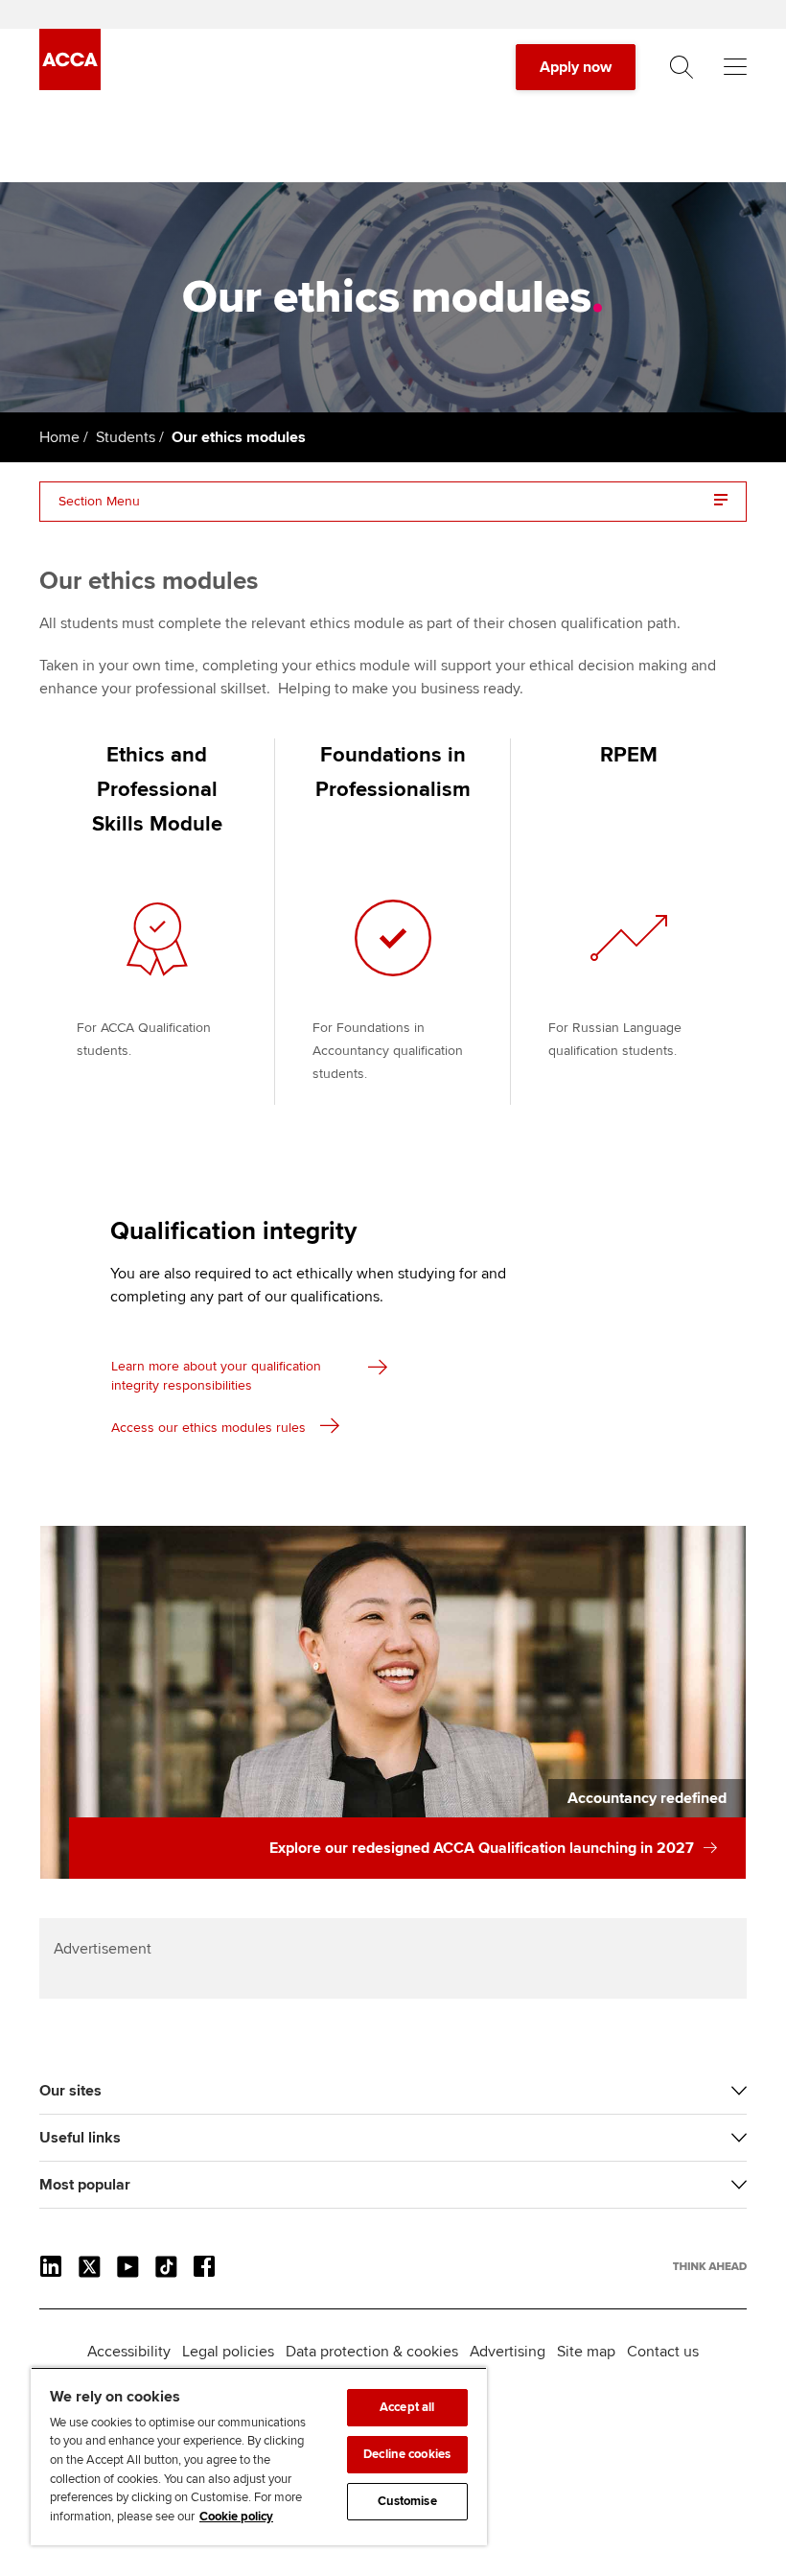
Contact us (663, 2352)
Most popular (85, 2185)
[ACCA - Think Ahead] (70, 85)
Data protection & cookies (372, 2352)
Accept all (407, 2407)
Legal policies (228, 2352)
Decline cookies (407, 2454)
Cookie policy (236, 2517)
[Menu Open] (735, 67)
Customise (407, 2501)
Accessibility (129, 2352)
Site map (586, 2352)
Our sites (70, 2091)
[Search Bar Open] (682, 67)
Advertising (508, 2352)
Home (59, 437)
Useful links (80, 2138)
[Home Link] (710, 2266)
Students (126, 437)
